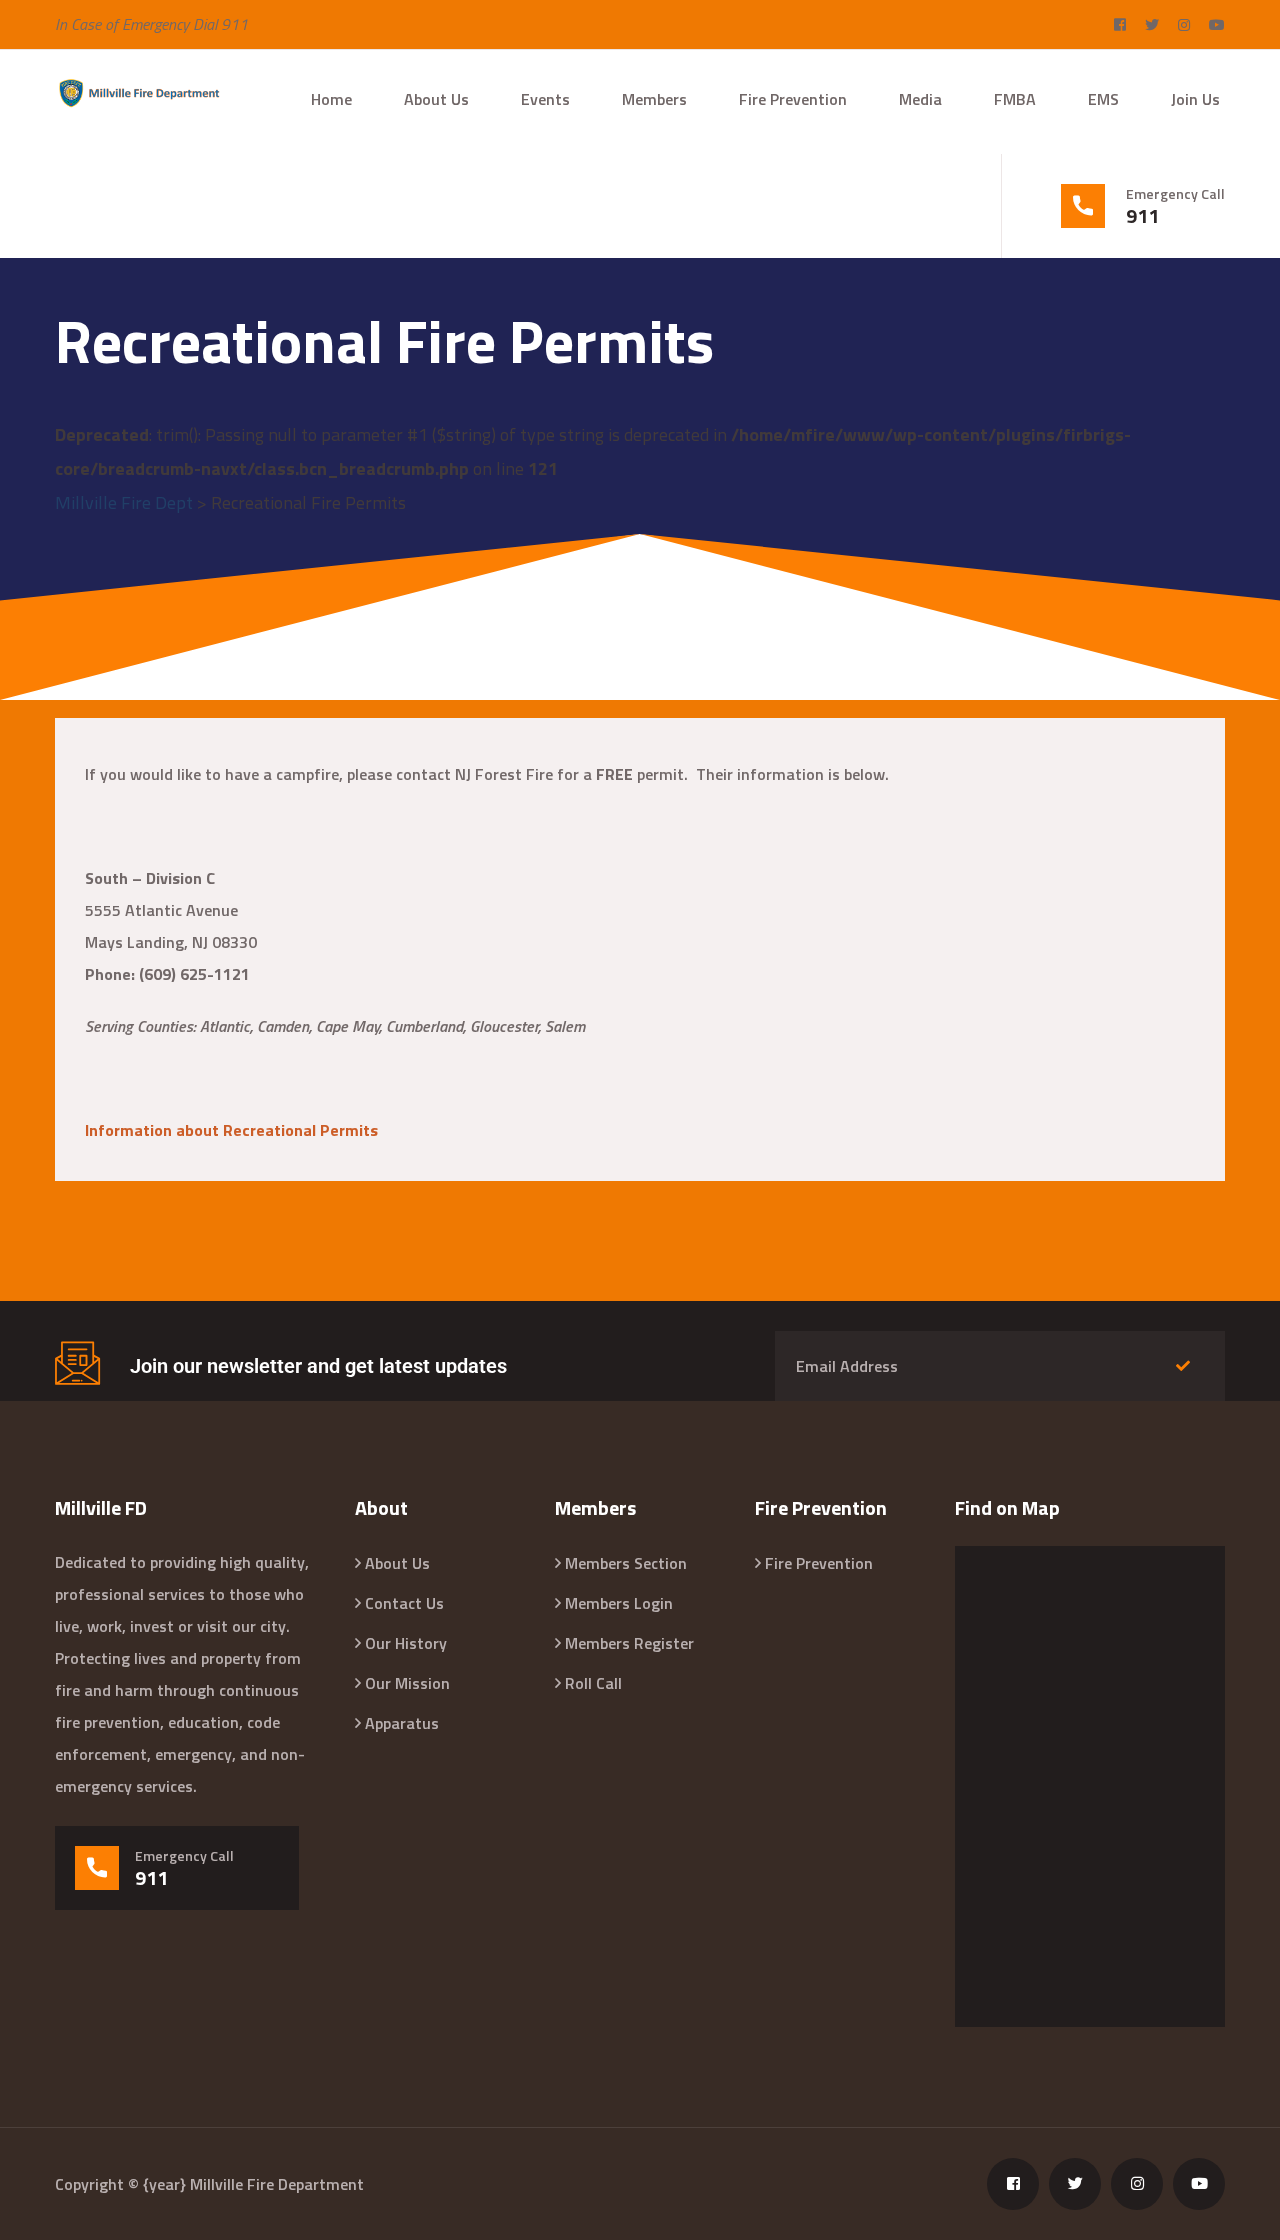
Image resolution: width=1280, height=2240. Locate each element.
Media (920, 99)
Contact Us (404, 1603)
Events (545, 99)
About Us (436, 99)
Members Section (626, 1563)
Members (654, 99)
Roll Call (593, 1683)
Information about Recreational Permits (231, 1130)
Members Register (629, 1643)
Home (331, 99)
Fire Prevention (793, 99)
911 (1142, 216)
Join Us (1195, 99)
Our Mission (407, 1683)
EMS (1103, 99)
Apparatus (402, 1723)
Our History (406, 1643)
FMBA (1015, 99)
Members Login (619, 1603)
